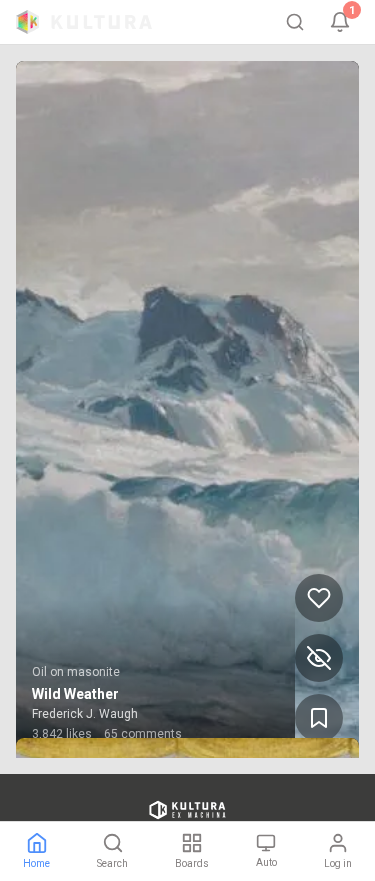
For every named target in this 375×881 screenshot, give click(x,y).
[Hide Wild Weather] (319, 658)
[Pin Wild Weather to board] (319, 718)
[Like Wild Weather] (319, 598)
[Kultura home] (84, 22)
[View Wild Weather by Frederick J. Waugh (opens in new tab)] (187, 409)
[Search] (295, 22)
